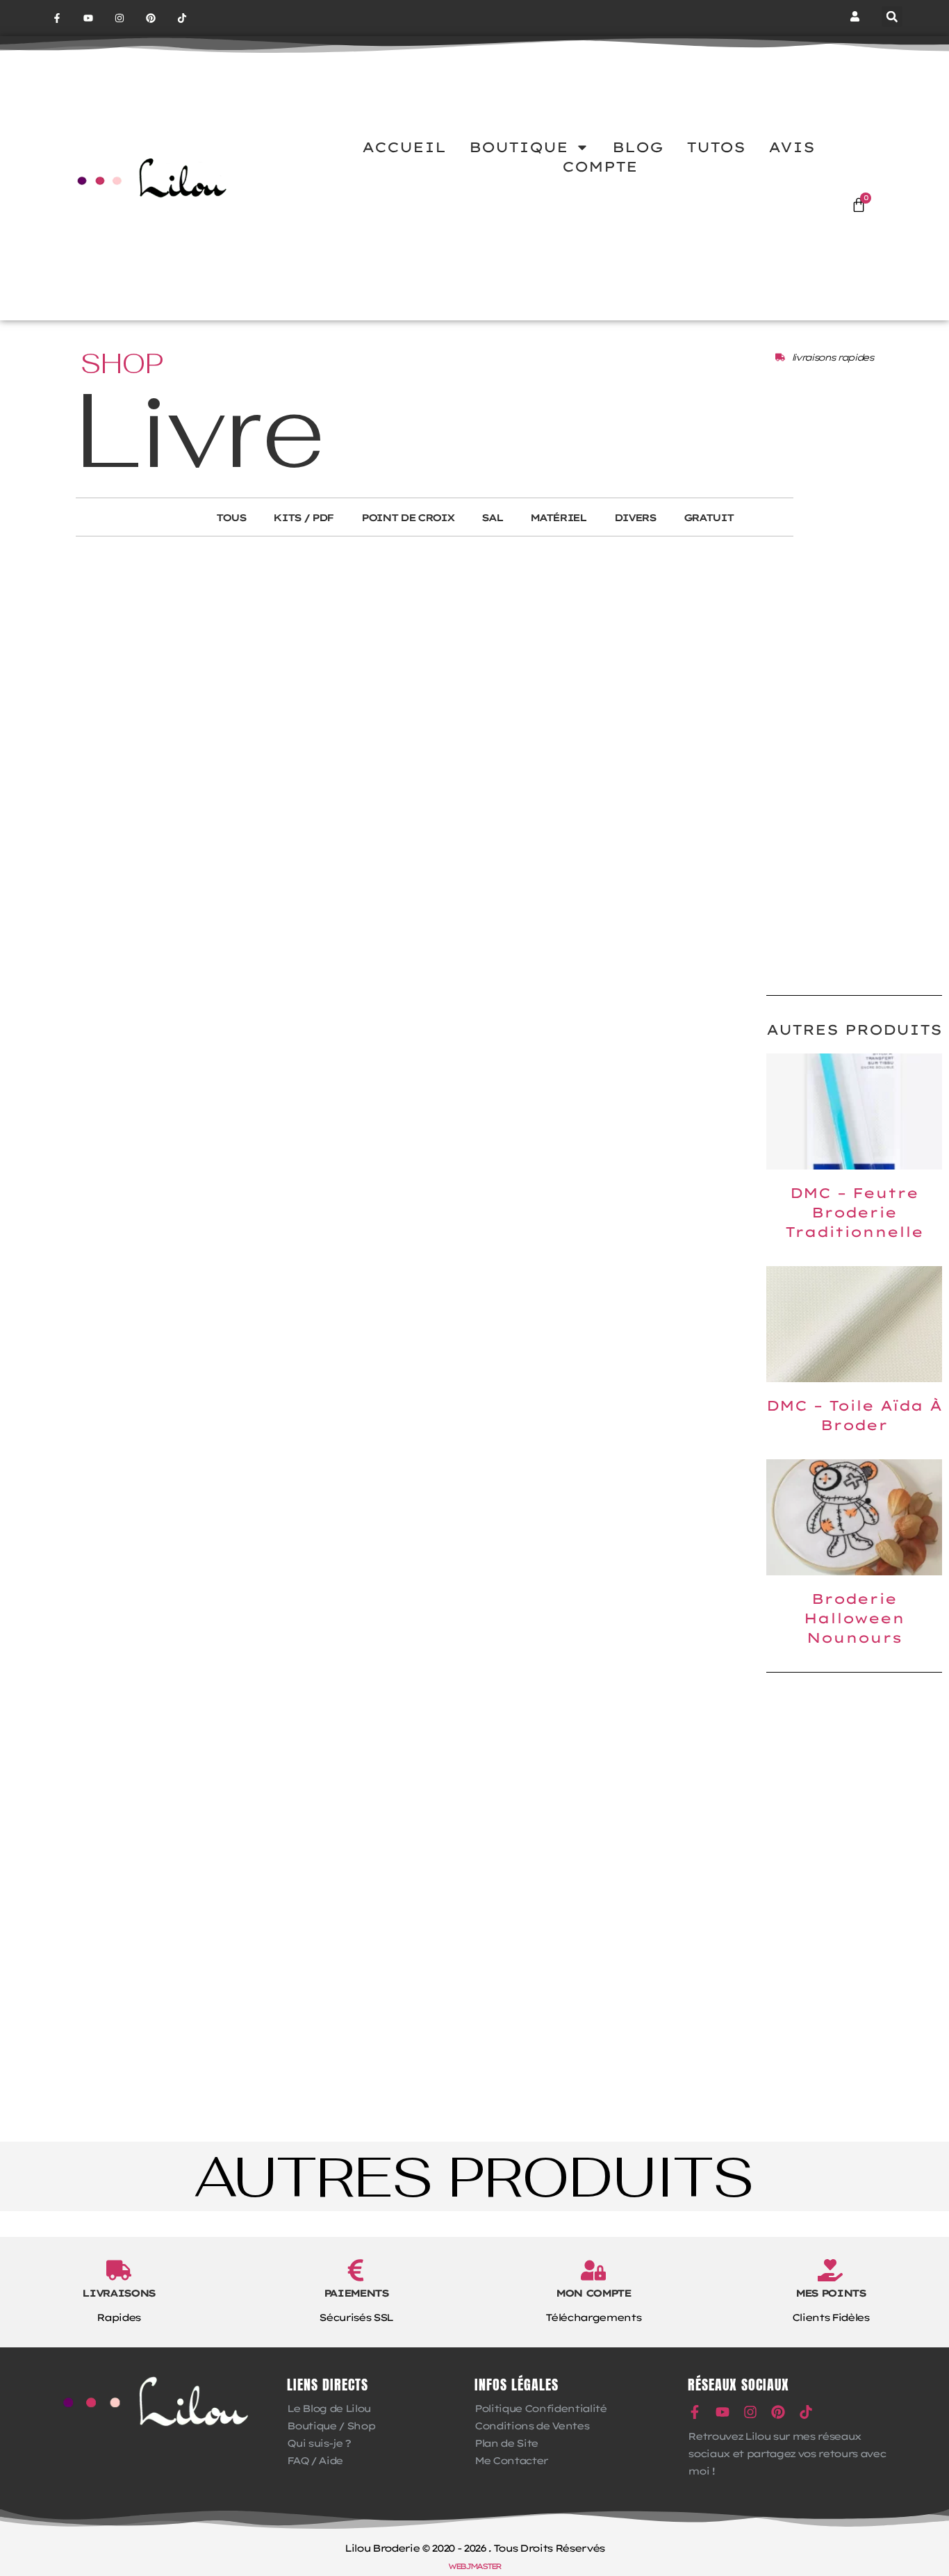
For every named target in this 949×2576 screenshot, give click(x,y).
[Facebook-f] (57, 18)
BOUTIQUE (519, 147)
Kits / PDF (303, 518)
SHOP (122, 363)
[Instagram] (120, 18)
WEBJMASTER (474, 2566)
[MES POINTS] (830, 2270)
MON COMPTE (593, 2293)
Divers (635, 518)
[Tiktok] (182, 18)
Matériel (558, 518)
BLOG (638, 147)
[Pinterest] (150, 18)
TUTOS (716, 147)
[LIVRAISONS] (119, 2270)
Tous (231, 518)
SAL (492, 518)
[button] (892, 17)
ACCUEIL (404, 147)
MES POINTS (831, 2293)
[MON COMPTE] (593, 2270)
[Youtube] (89, 18)
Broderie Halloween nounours (854, 1618)
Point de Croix (407, 518)
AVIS (792, 147)
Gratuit (709, 518)
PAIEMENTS (356, 2293)
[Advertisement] (854, 762)
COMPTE (600, 166)
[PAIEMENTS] (356, 2270)
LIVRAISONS (118, 2293)
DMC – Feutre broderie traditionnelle (854, 1212)
